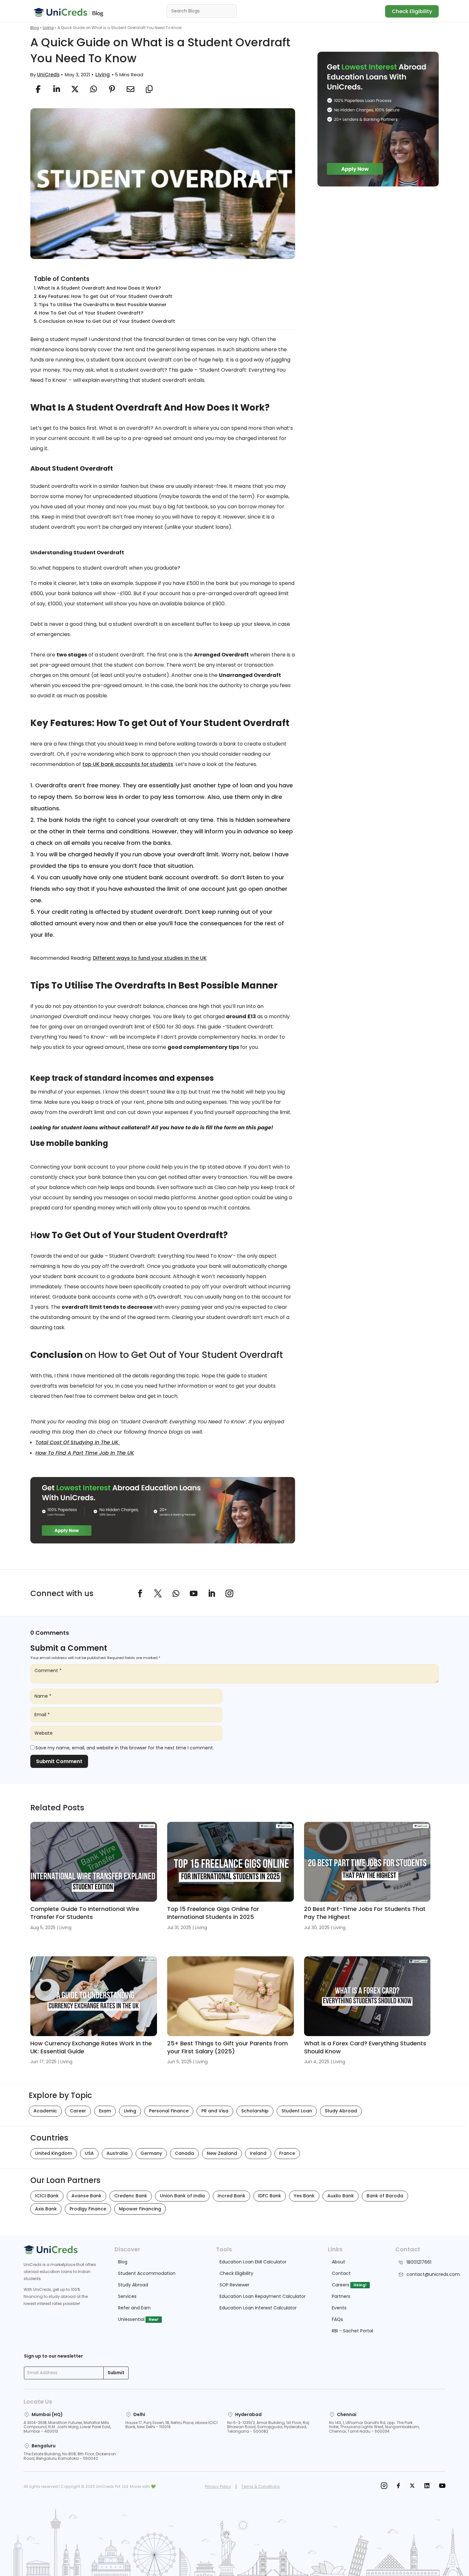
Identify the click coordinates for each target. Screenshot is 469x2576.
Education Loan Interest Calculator (258, 2308)
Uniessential (131, 2319)
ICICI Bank (47, 2196)
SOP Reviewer (234, 2285)
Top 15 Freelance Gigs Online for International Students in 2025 (213, 1913)
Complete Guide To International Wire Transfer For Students (85, 1913)
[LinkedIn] (427, 2486)
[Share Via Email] (130, 89)
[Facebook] (398, 2486)
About (339, 2262)
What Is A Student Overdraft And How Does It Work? (100, 288)
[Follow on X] (158, 1594)
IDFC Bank (270, 2196)
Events (339, 2308)
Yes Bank (304, 2196)
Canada (184, 2153)
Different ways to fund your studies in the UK (150, 958)
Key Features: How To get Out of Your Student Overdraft (105, 296)
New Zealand (222, 2153)
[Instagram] (384, 2486)
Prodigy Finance (88, 2209)
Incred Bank (231, 2196)
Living (48, 28)
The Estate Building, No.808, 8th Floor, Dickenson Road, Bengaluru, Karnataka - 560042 (70, 2456)
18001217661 (419, 2262)
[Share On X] (75, 89)
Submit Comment (59, 1761)
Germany (151, 2153)
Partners (341, 2296)
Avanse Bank (86, 2196)
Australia (117, 2153)
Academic (45, 2111)
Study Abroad (341, 2111)
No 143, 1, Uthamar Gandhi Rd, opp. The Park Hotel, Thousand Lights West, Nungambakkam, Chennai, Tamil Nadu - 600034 (374, 2427)
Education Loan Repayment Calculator (263, 2296)
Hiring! (360, 2285)
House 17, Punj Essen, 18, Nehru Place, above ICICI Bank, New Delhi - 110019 (171, 2425)
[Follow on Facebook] (140, 1594)
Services (127, 2296)
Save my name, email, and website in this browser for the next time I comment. (125, 1748)
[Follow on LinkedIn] (212, 1594)
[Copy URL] (149, 89)
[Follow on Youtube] (194, 1594)
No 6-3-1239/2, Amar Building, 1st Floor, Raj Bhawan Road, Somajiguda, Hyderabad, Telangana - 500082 (268, 2427)
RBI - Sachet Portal (352, 2331)
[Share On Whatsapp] (93, 89)
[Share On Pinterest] (112, 89)
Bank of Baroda (385, 2196)
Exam (105, 2111)
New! (154, 2319)
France (287, 2153)
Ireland (258, 2153)
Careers (341, 2285)
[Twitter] (412, 2486)
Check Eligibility (412, 11)
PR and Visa (215, 2111)
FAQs (337, 2319)
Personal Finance (169, 2111)
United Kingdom (54, 2153)
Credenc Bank (131, 2196)
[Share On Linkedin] (56, 89)
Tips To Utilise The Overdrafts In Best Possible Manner (103, 305)
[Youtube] (442, 2486)
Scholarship (255, 2111)
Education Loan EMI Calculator (253, 2262)
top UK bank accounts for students (128, 764)
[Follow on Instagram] (229, 1594)
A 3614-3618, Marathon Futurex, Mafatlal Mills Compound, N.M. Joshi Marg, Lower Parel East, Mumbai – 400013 (67, 2427)
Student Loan (297, 2111)
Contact (341, 2273)
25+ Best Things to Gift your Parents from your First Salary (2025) (227, 2047)
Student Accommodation (147, 2273)
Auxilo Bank (341, 2196)
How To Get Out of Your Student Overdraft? (91, 313)
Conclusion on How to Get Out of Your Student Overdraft (107, 321)
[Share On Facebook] (38, 89)
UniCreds (48, 75)
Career (78, 2111)
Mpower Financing (140, 2209)
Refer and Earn (134, 2308)
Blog (35, 28)
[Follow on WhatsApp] (176, 1594)
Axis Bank (46, 2209)
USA (89, 2153)
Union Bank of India (182, 2196)
